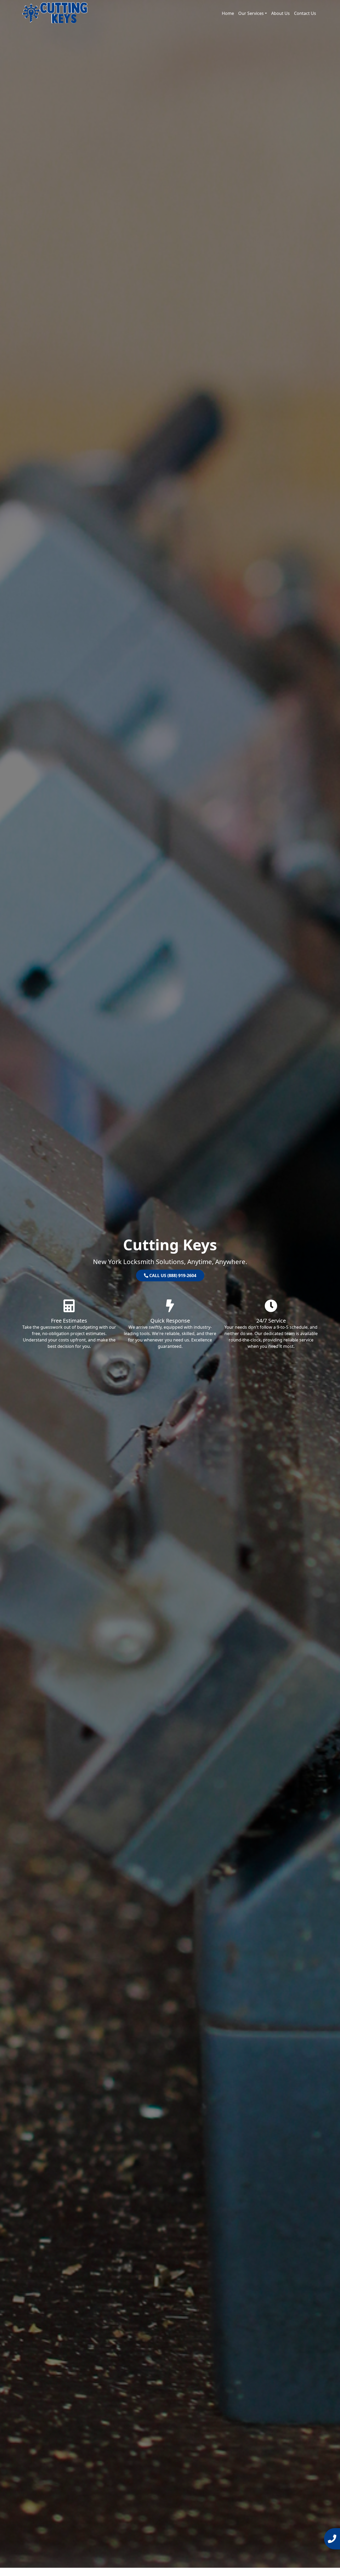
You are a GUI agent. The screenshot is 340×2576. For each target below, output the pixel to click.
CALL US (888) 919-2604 (172, 1275)
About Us (280, 13)
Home (228, 13)
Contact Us (305, 13)
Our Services (251, 13)
